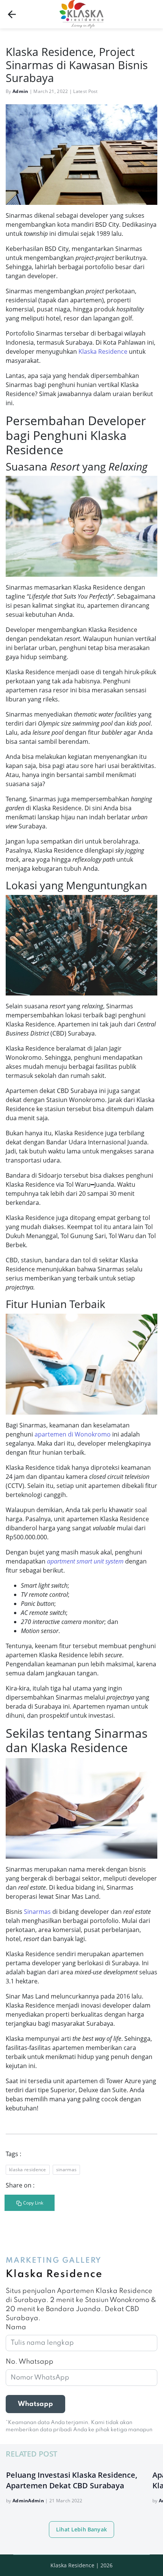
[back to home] (12, 14)
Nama (16, 2327)
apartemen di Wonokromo (73, 1434)
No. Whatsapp (30, 2362)
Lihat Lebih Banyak (81, 2529)
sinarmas (66, 2170)
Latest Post (85, 91)
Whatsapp (35, 2404)
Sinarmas (37, 1912)
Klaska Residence (103, 351)
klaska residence (28, 2170)
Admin (20, 91)
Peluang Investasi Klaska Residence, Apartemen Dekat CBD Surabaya (72, 2480)
